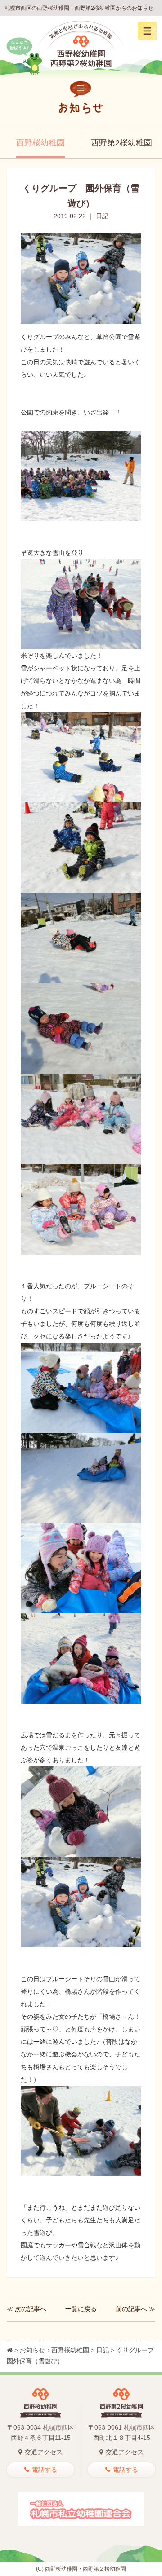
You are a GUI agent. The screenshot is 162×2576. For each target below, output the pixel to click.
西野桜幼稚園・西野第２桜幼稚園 (85, 2569)
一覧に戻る (81, 2309)
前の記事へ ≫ (135, 2309)
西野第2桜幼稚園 (121, 143)
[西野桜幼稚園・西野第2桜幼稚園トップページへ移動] (10, 2350)
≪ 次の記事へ (27, 2309)
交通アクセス (44, 2452)
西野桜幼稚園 (40, 143)
